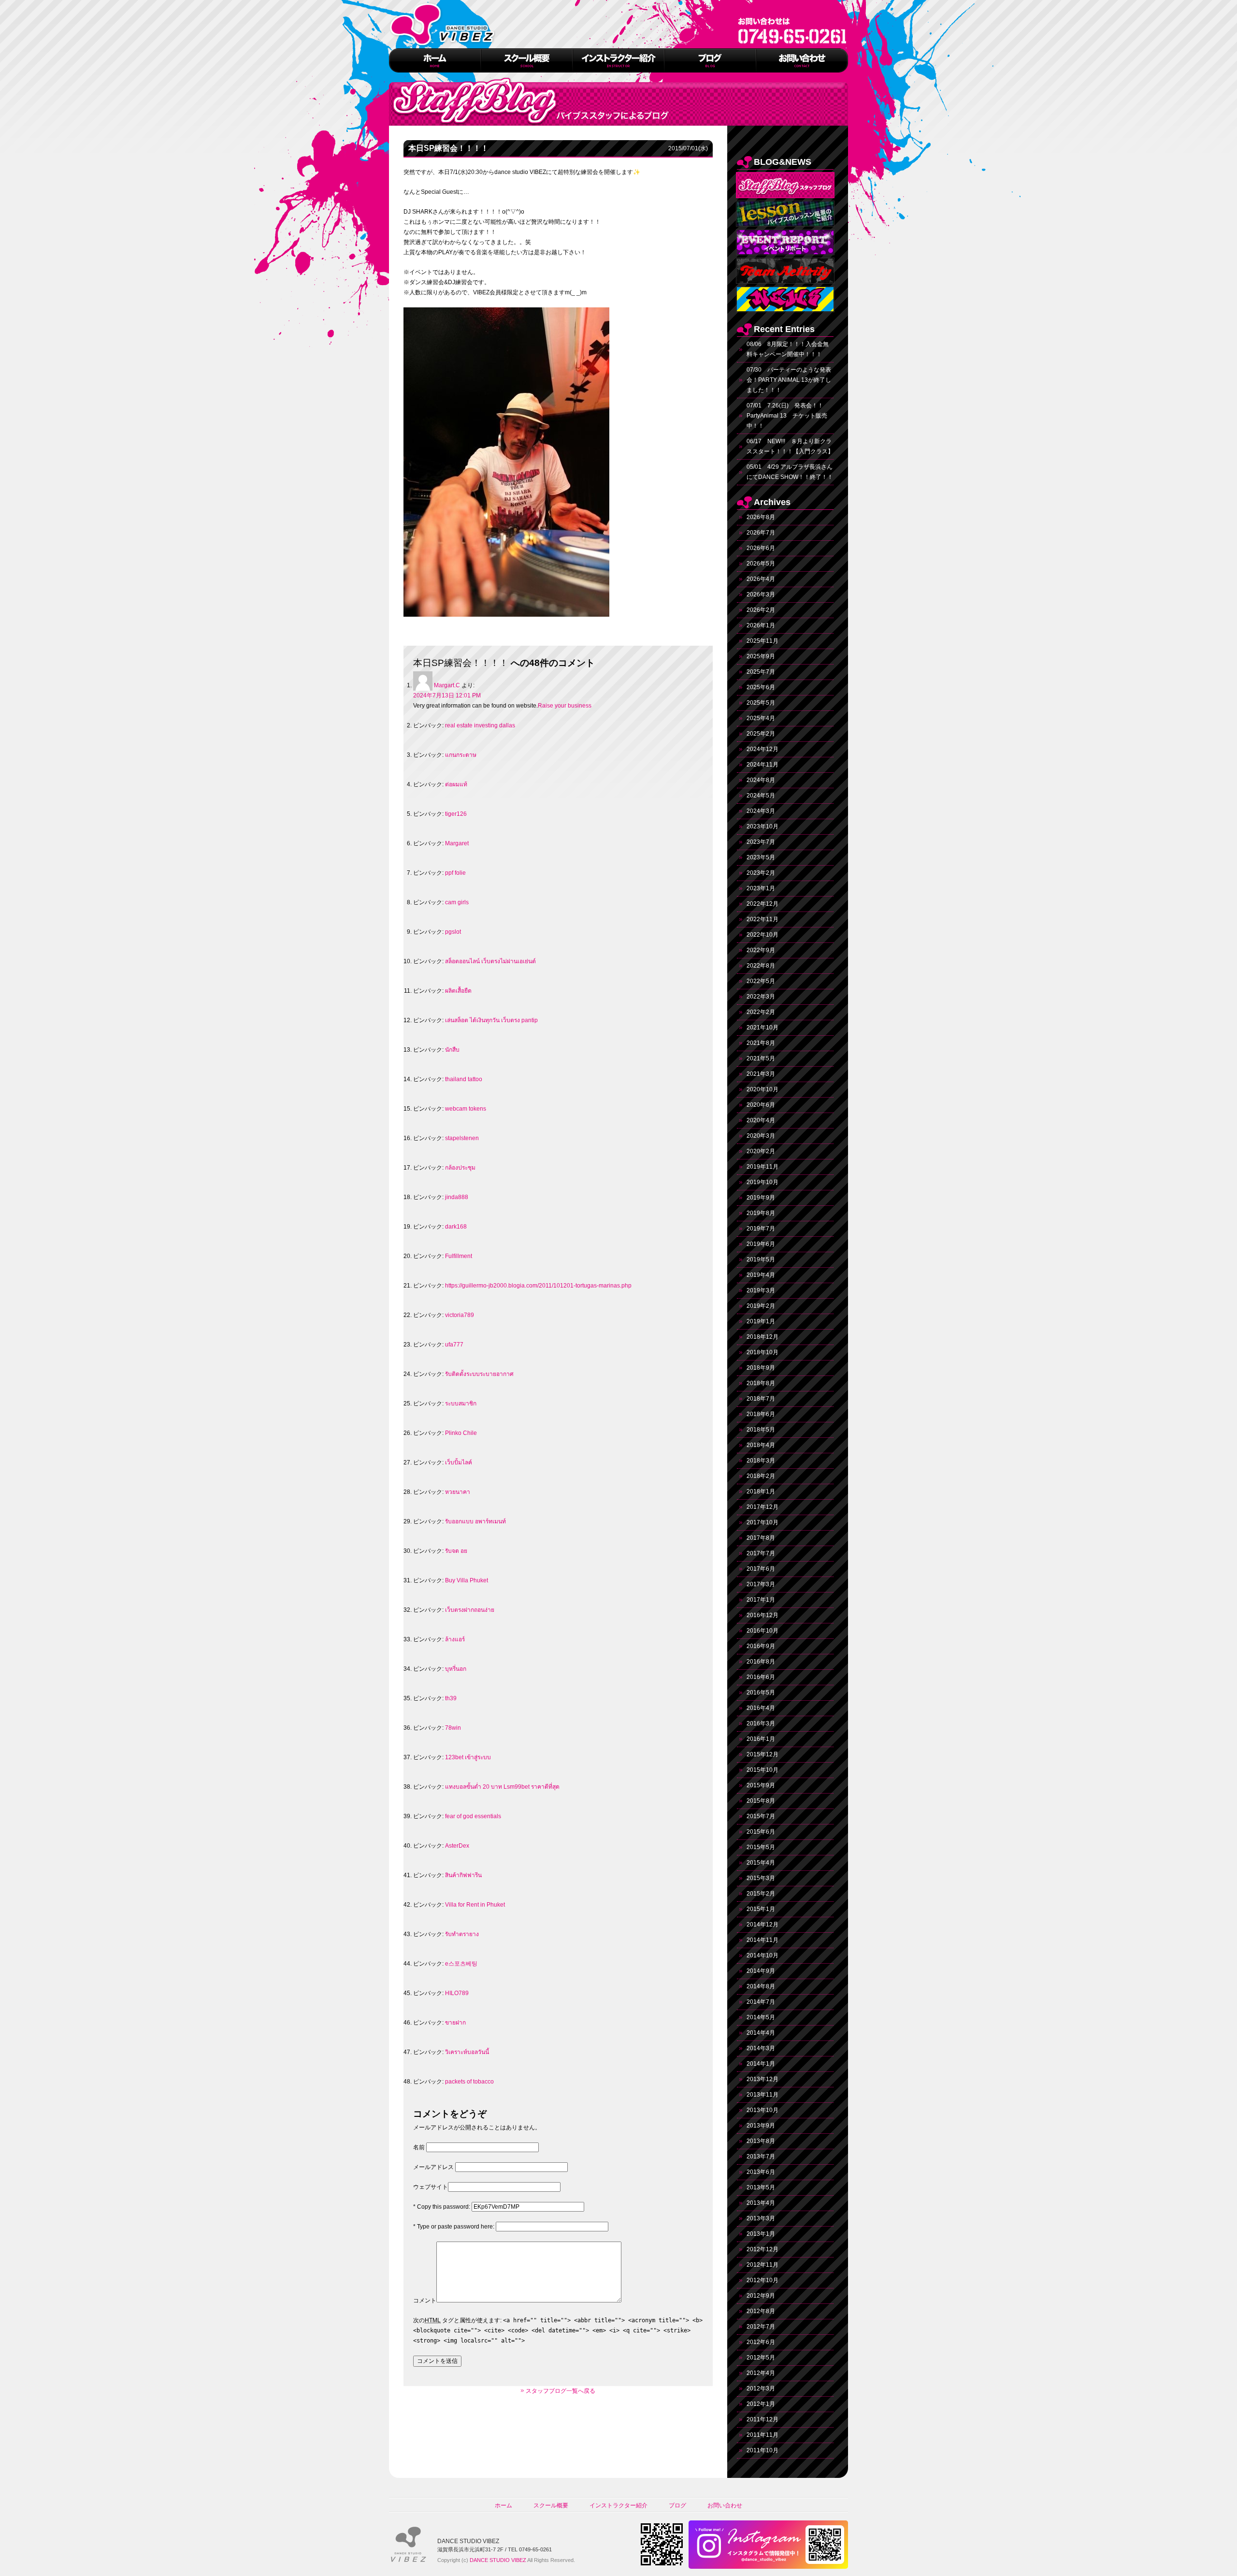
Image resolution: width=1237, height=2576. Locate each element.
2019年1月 (761, 1321)
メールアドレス (433, 2167)
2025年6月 (761, 687)
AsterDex (457, 1846)
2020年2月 (761, 1151)
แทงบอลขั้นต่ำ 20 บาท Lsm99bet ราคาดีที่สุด (502, 1787)
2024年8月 (761, 780)
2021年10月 (762, 1028)
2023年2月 (761, 873)
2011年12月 (762, 2419)
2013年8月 (761, 2141)
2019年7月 (761, 1229)
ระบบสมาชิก (461, 1404)
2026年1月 (761, 625)
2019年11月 (762, 1167)
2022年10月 (762, 935)
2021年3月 (761, 1074)
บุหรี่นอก (456, 1669)
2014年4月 (761, 2033)
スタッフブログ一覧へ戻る (561, 2391)
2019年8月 (761, 1213)
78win (453, 1728)
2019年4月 (761, 1275)
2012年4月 (761, 2373)
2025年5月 (761, 703)
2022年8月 (761, 966)
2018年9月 (761, 1368)
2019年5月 (761, 1259)
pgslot (453, 932)
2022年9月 (761, 950)
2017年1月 (761, 1600)
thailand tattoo (464, 1079)
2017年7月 (761, 1553)
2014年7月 (761, 2002)
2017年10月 (762, 1522)
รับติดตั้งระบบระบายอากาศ (479, 1374)
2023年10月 (762, 826)
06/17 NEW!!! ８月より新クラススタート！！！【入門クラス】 (790, 446)
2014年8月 (761, 1986)
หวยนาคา (458, 1492)
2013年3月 (761, 2218)
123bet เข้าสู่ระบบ (468, 1757)
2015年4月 (761, 1863)
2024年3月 (761, 811)
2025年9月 (761, 656)
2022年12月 (762, 904)
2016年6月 (761, 1677)
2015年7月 (761, 1816)
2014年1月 (761, 2064)
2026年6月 (761, 548)
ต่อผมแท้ (456, 784)
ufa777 (454, 1345)
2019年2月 (761, 1306)
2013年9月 (761, 2126)
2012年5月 (761, 2358)
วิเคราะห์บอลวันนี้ (467, 2052)
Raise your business (565, 706)
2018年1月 (761, 1491)
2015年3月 (761, 1878)
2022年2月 (761, 1012)
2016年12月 (762, 1615)
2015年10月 (762, 1770)
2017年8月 (761, 1538)
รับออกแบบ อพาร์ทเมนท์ (475, 1521)
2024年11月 (762, 765)
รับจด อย (456, 1551)
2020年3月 (761, 1136)
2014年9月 (761, 1971)
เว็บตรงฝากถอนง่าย (470, 1610)
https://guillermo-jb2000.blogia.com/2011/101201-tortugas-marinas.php (538, 1286)
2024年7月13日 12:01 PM (447, 695)
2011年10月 (762, 2450)
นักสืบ (452, 1050)
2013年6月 (761, 2172)
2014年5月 (761, 2017)
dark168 (456, 1227)
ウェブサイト (431, 2187)
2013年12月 (762, 2079)
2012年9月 (761, 2296)
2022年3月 (761, 997)
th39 (451, 1698)
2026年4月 (761, 579)
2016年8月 (761, 1662)
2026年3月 (761, 594)
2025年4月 (761, 718)
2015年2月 (761, 1894)
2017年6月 (761, 1569)
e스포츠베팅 (461, 1964)
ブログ (677, 2505)
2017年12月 (762, 1507)
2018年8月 (761, 1383)
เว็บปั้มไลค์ (459, 1462)
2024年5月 (761, 796)
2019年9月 (761, 1198)
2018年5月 (761, 1430)
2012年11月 (762, 2265)
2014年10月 (762, 1955)
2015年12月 (762, 1754)
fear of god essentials (473, 1816)
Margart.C (447, 685)
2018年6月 (761, 1414)
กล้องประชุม (460, 1168)
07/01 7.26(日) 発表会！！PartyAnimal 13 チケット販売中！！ (787, 416)
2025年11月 (762, 641)
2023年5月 (761, 857)
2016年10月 (762, 1631)
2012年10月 (762, 2280)
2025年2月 (761, 734)
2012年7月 (761, 2327)
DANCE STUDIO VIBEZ (498, 2560)
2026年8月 (761, 517)
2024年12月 (762, 749)
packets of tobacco (469, 2082)
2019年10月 (762, 1182)
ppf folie (455, 873)
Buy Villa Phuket (467, 1580)
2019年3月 (761, 1290)
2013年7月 (761, 2156)
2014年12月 (762, 1925)
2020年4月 (761, 1120)
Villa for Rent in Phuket (475, 1905)
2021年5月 (761, 1058)
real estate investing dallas (480, 725)
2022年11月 (762, 919)
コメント (425, 2301)
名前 (419, 2147)
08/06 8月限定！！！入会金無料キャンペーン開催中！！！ (788, 349)
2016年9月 (761, 1646)
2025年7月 (761, 672)
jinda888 (457, 1197)
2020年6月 (761, 1105)
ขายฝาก (455, 2023)
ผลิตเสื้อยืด (458, 991)
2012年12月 (762, 2249)
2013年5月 (761, 2187)
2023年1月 (761, 888)
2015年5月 (761, 1847)
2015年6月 (761, 1832)
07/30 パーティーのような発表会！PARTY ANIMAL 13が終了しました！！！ (789, 380)
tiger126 (456, 814)
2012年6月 (761, 2342)
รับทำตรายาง (462, 1934)
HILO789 (457, 1993)
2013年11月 (762, 2095)
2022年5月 (761, 981)
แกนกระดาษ (461, 755)
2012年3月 (761, 2388)
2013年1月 (761, 2234)
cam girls (457, 902)
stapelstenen (462, 1138)
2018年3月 (761, 1461)
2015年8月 (761, 1801)
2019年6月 (761, 1244)
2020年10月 (762, 1089)
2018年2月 (761, 1476)
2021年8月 (761, 1043)
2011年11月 (762, 2435)
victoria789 (460, 1315)
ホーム (503, 2505)
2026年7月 (761, 533)
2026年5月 (761, 564)
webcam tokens (466, 1109)
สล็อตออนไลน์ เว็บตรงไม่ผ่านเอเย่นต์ (490, 961)
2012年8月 (761, 2311)
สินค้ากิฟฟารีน (463, 1875)
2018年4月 (761, 1445)
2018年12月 (762, 1337)
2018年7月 (761, 1399)
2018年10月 (762, 1352)
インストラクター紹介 (618, 2505)
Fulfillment (459, 1256)
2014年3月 (761, 2048)
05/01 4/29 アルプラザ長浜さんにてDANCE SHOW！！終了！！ (790, 472)
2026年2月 (761, 610)
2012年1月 (761, 2404)
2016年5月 (761, 1693)
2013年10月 (762, 2110)
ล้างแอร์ (455, 1639)
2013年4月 (761, 2203)
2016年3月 (761, 1723)
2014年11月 (762, 1940)
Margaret (457, 843)
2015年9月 (761, 1785)
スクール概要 (551, 2505)
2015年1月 (761, 1909)
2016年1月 (761, 1739)
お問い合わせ (725, 2505)
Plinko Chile (461, 1433)
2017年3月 (761, 1584)
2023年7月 (761, 842)
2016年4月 (761, 1708)
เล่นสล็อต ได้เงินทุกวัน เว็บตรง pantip (491, 1020)
